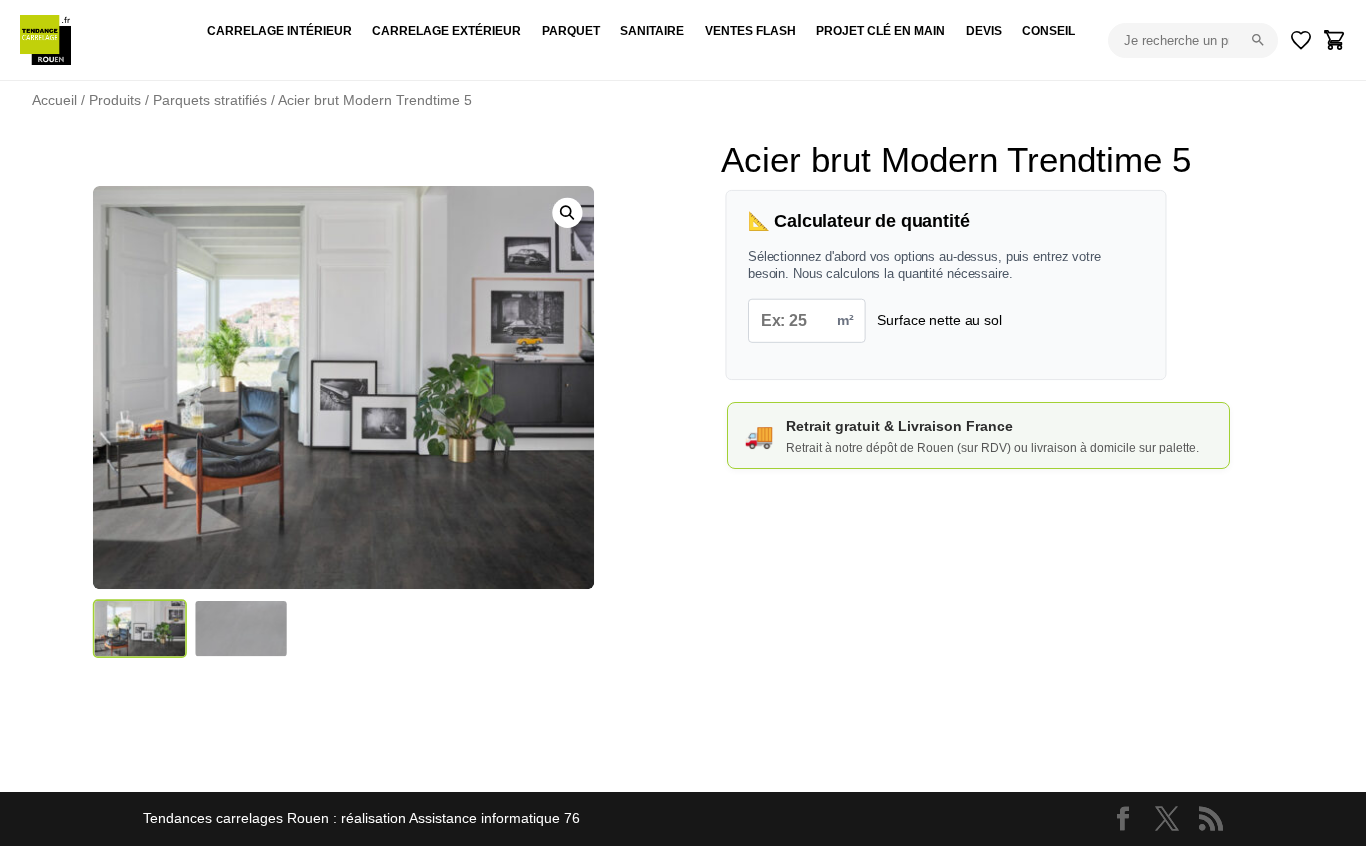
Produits (115, 100)
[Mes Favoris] (1301, 40)
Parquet (571, 31)
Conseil (1048, 31)
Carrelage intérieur (279, 31)
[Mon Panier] (1335, 40)
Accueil (54, 100)
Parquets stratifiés (210, 100)
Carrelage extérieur (446, 31)
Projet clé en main (880, 31)
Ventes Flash (750, 31)
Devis (984, 31)
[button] (568, 213)
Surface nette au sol (939, 320)
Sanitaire (652, 31)
